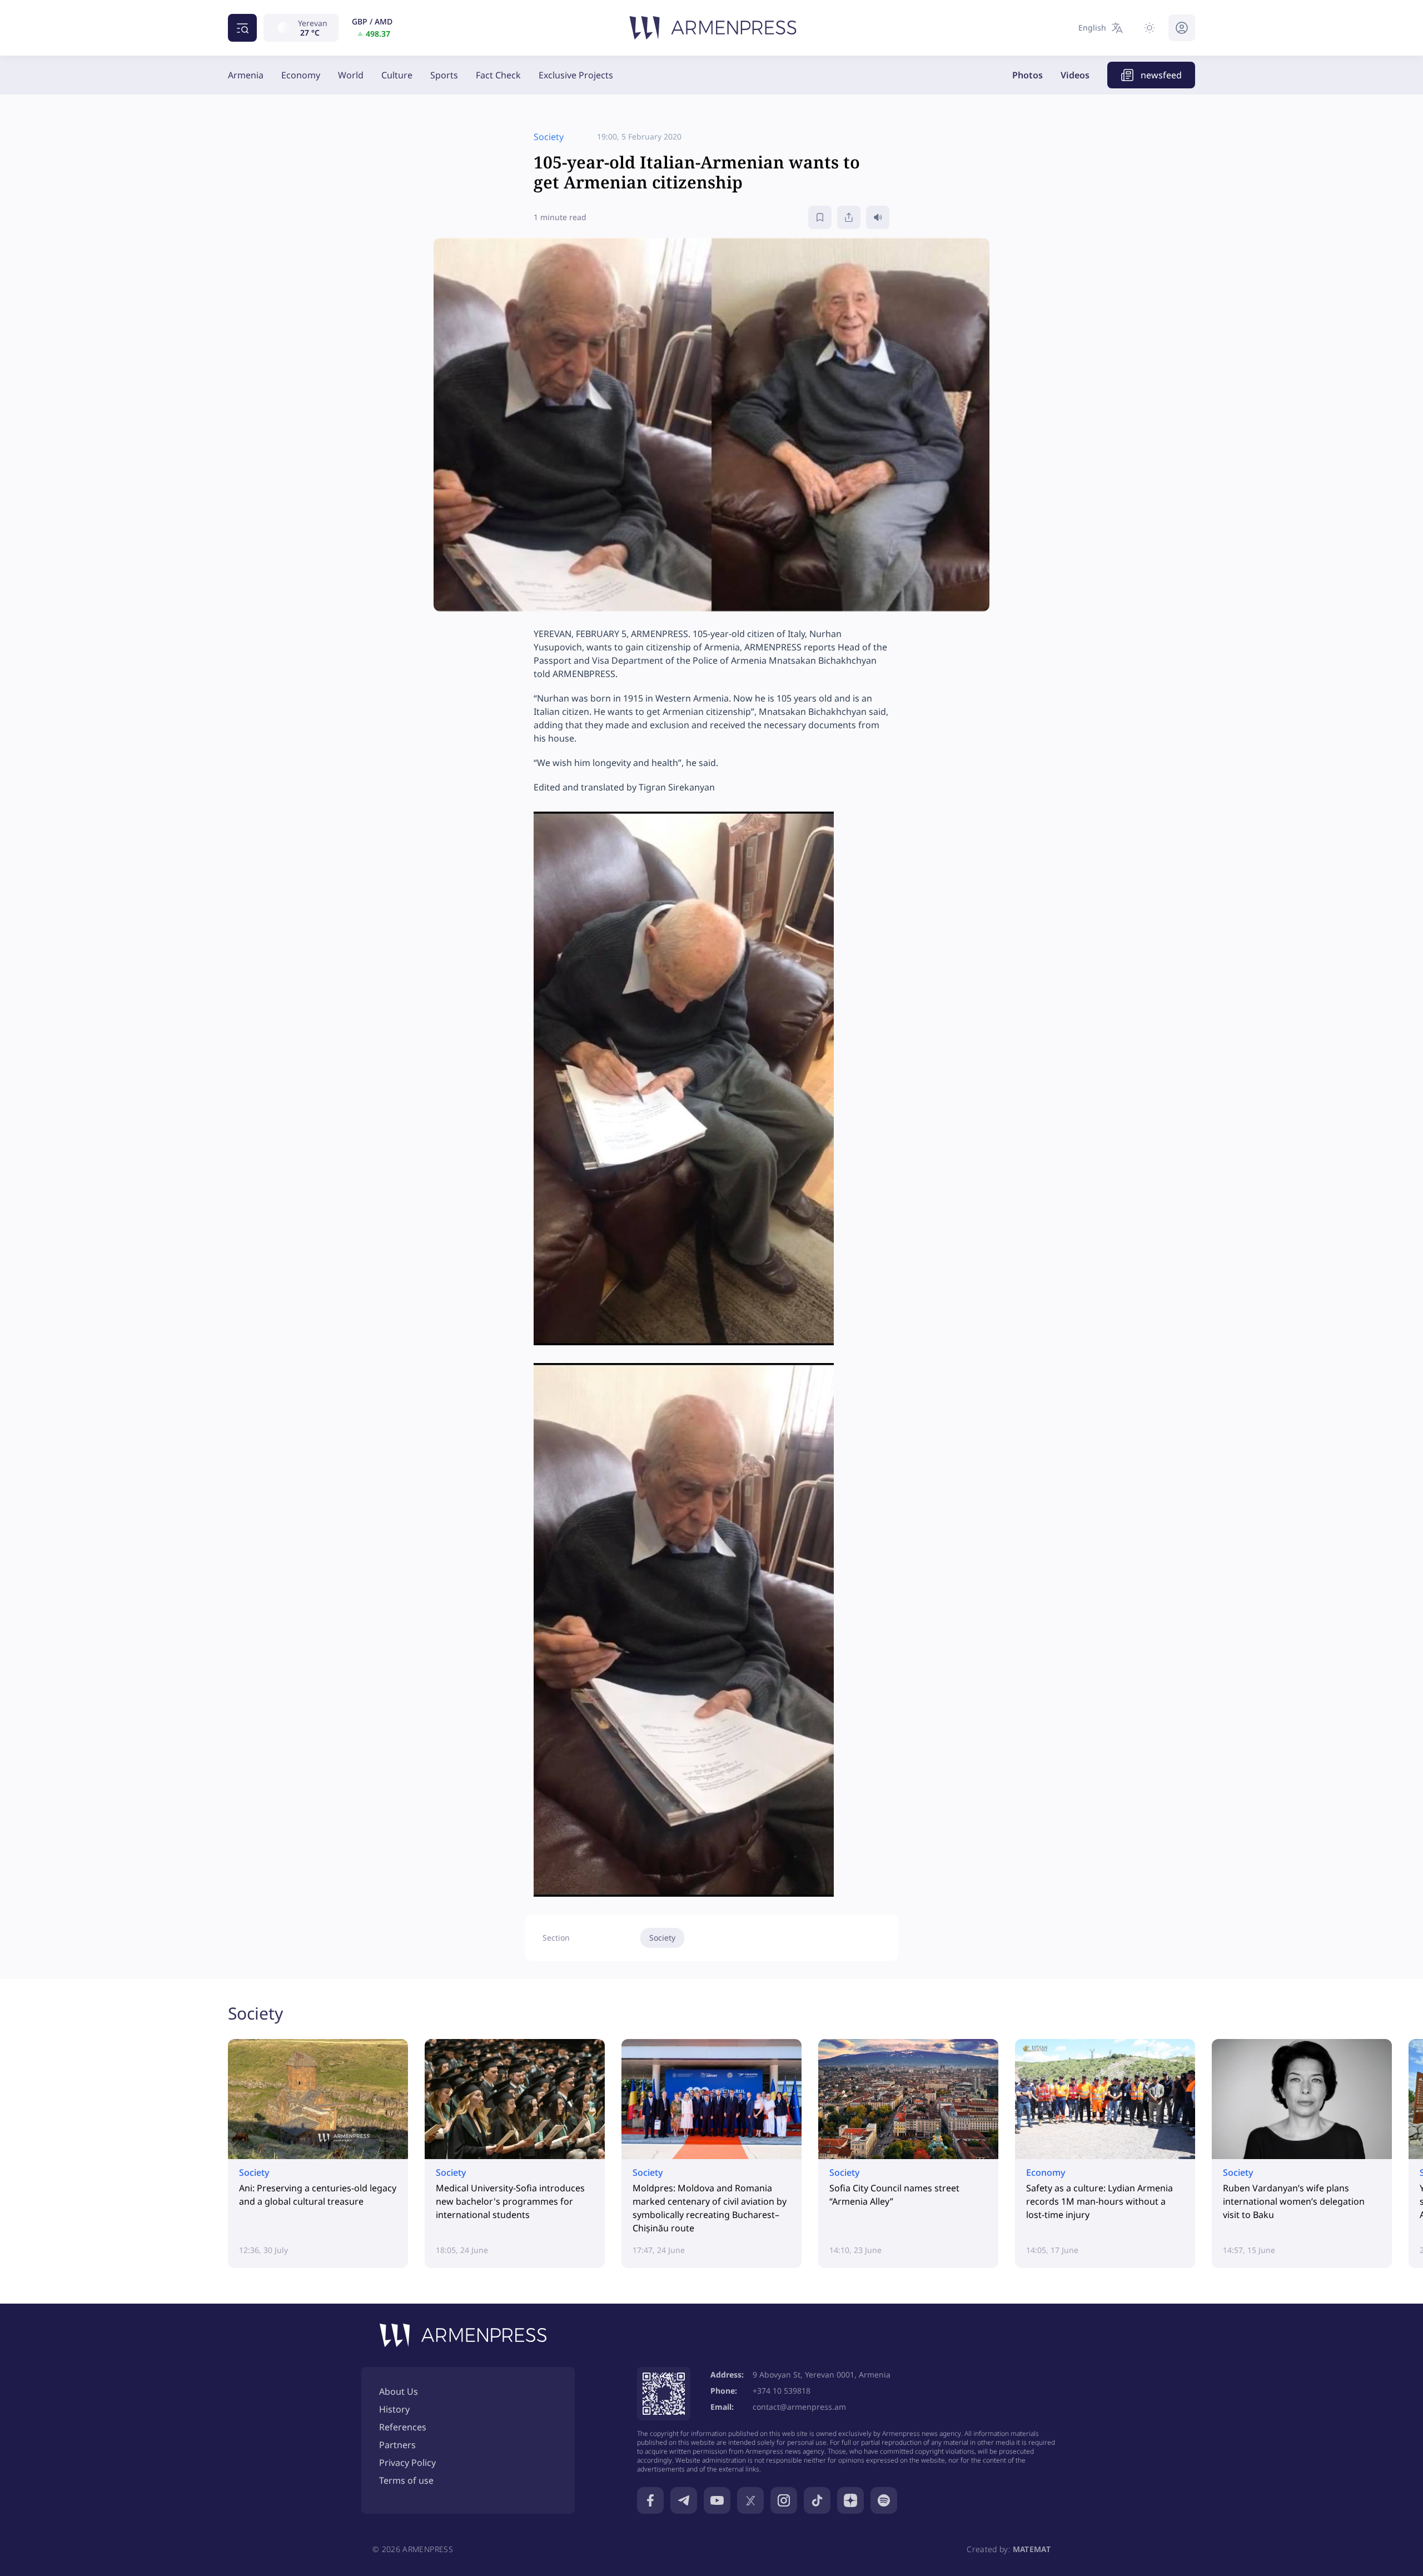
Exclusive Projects (576, 75)
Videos (1075, 75)
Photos (1028, 75)
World (351, 75)
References (403, 2427)
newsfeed (1161, 75)
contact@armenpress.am (799, 2407)
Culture (397, 75)
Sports (444, 75)
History (394, 2409)
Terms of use (406, 2480)
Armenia (246, 75)
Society (662, 1938)
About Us (399, 2391)
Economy (301, 75)
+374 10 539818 (782, 2391)
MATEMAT (1032, 2549)
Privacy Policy (407, 2463)
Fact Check (498, 75)
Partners (397, 2445)
